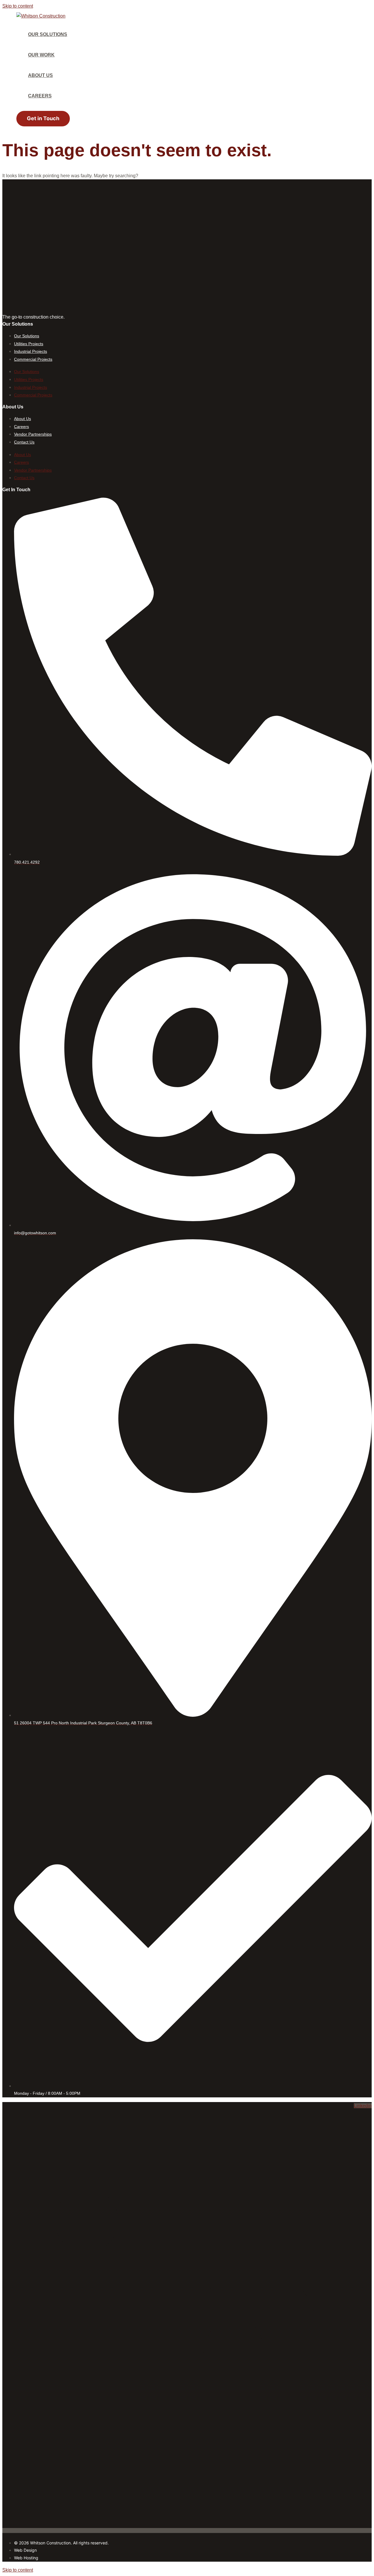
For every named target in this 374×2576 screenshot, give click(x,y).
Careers (21, 427)
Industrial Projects (31, 351)
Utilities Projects (29, 344)
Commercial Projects (33, 359)
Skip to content (18, 6)
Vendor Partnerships (33, 434)
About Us (22, 419)
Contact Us (24, 442)
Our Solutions (27, 336)
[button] (43, 119)
